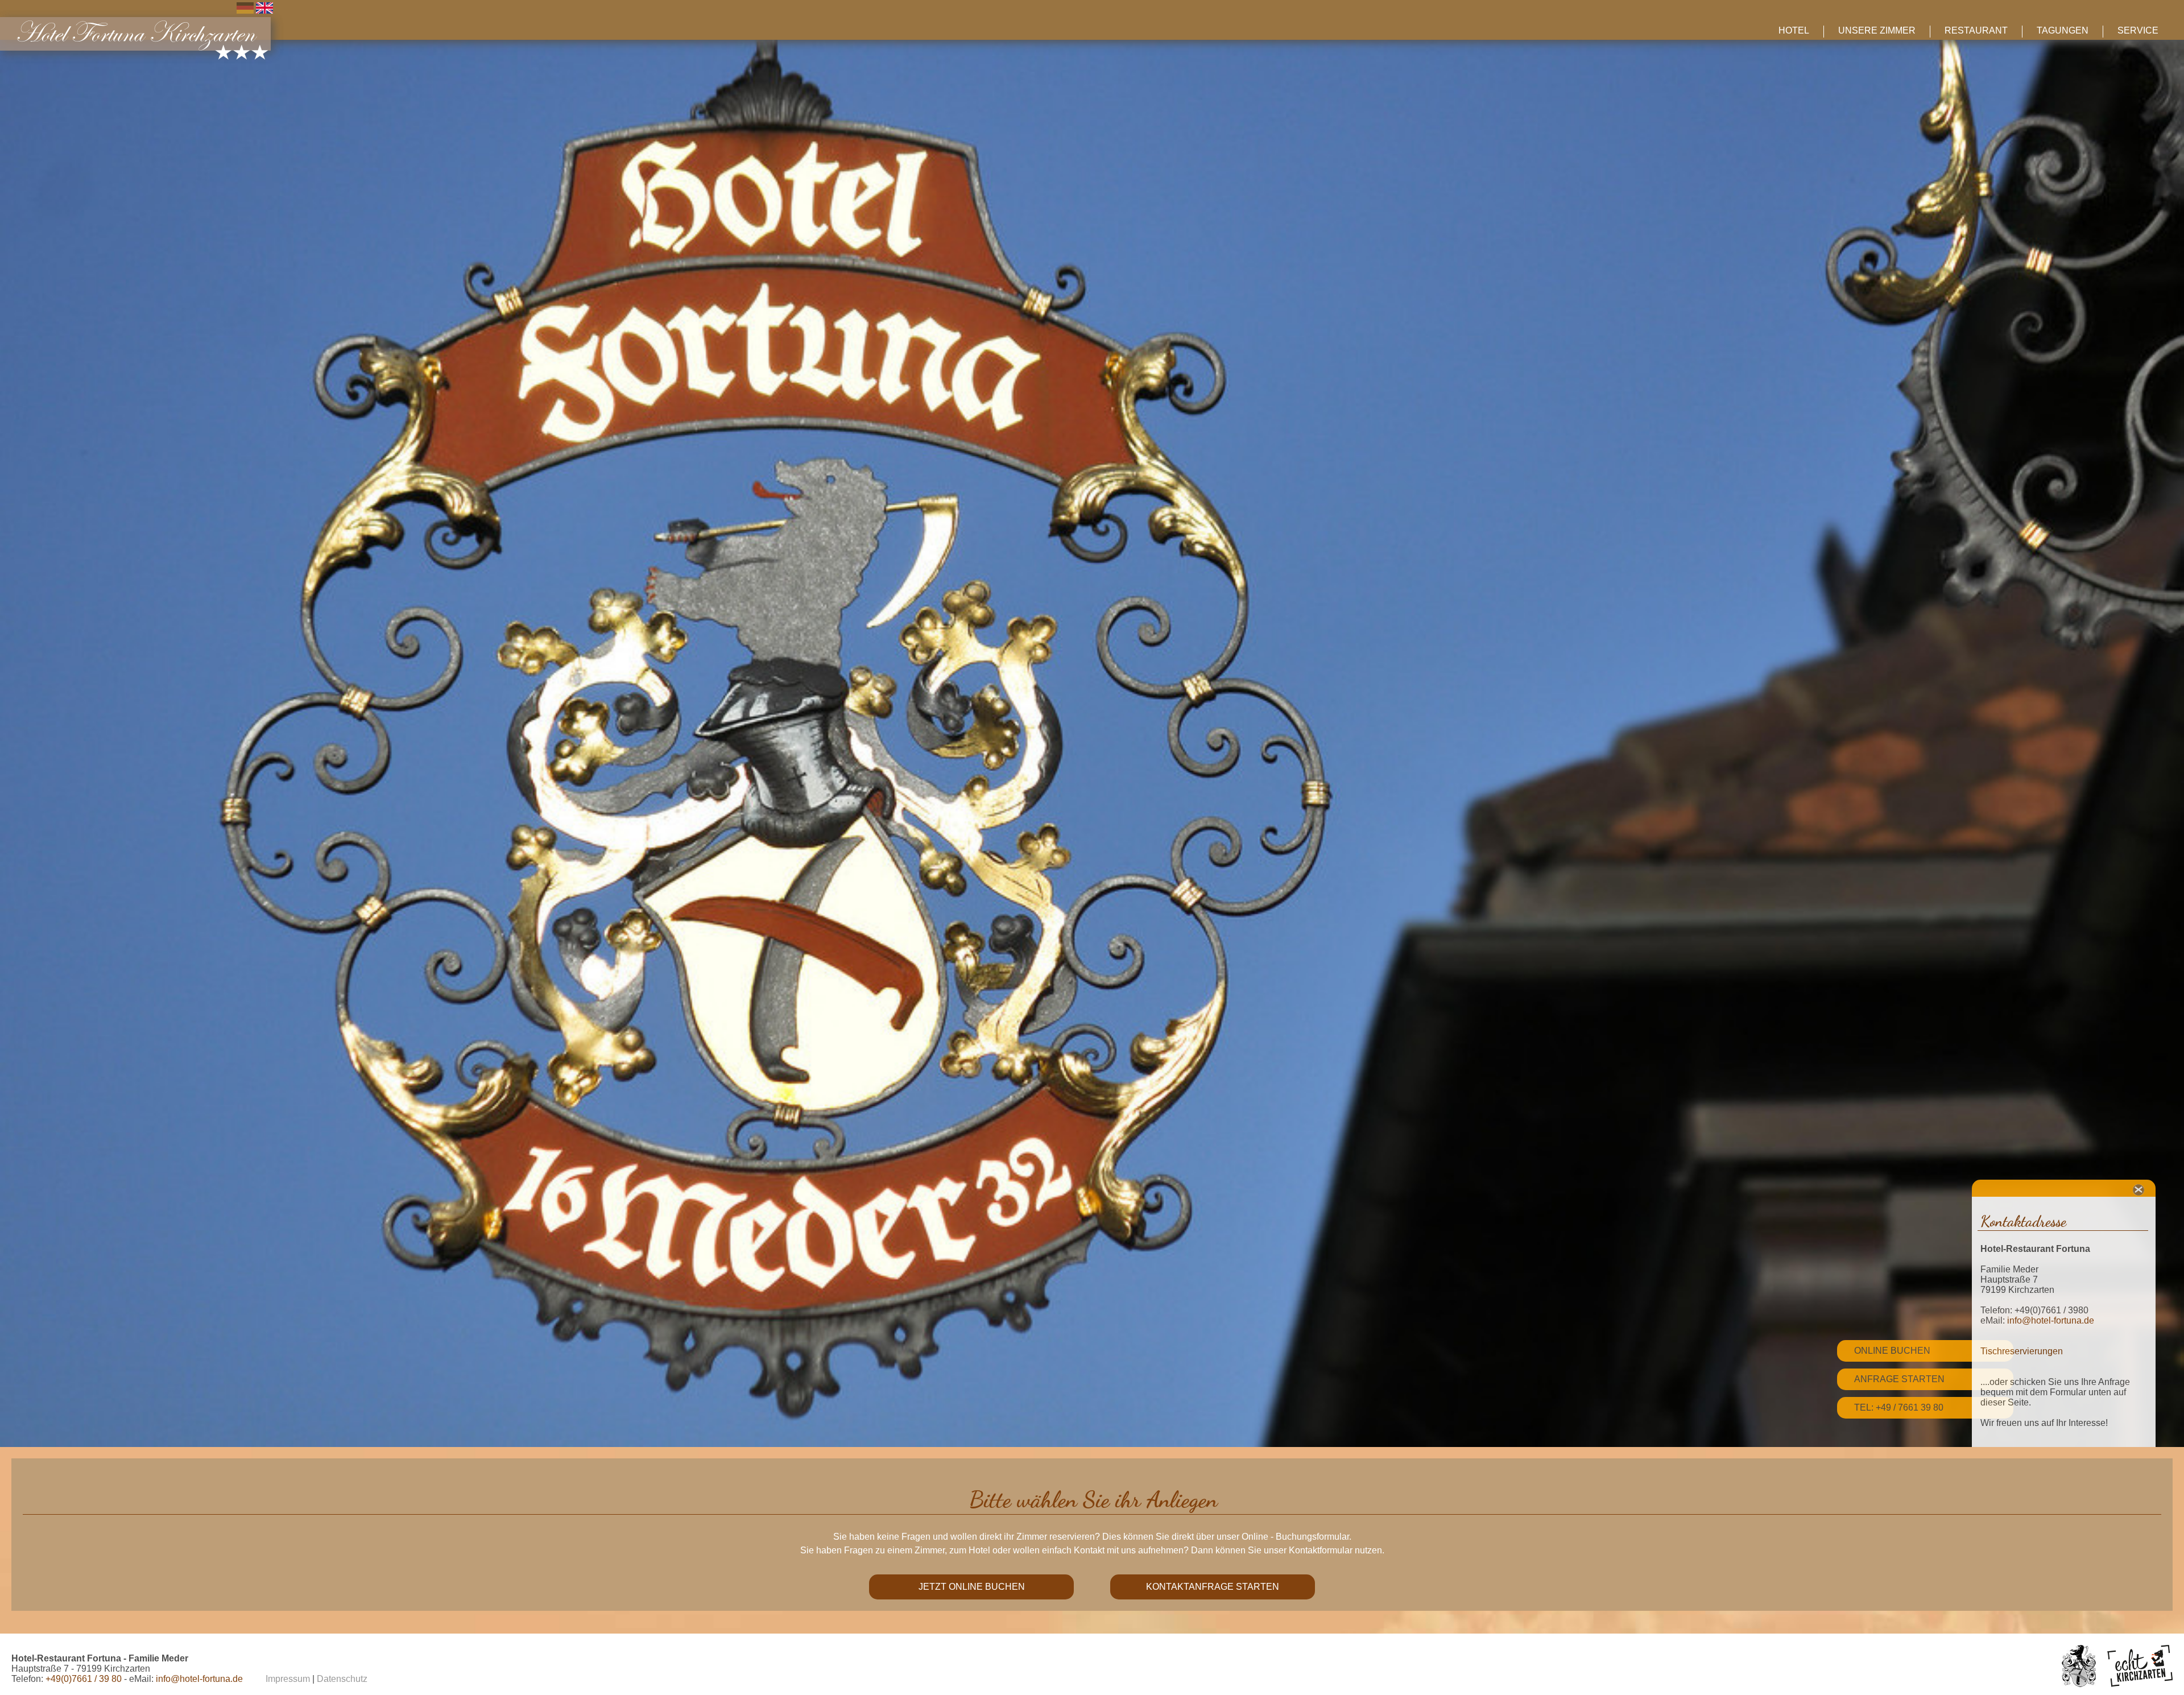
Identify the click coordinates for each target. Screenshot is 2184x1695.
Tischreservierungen (2022, 1351)
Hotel (1794, 30)
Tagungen (2063, 30)
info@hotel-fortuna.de (2051, 1320)
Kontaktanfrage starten (1213, 1587)
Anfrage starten (1899, 1379)
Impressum (288, 1679)
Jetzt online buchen (972, 1587)
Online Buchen (1892, 1351)
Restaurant (1976, 30)
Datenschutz (342, 1679)
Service (2138, 30)
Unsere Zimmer (1877, 30)
